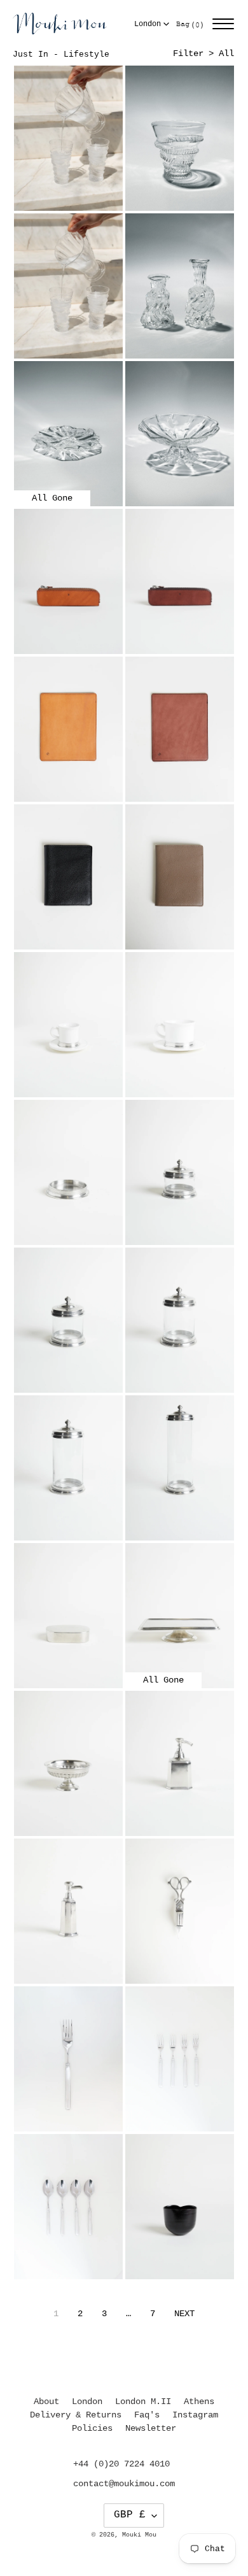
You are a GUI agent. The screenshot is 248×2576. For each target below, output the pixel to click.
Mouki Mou (139, 2535)
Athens (199, 2402)
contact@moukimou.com (124, 2484)
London (148, 24)
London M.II (143, 2402)
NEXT (184, 2314)
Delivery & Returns (76, 2415)
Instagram (195, 2415)
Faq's (147, 2415)
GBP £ (130, 2515)
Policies (92, 2428)
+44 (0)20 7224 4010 (121, 2464)
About (46, 2402)
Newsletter (151, 2428)
